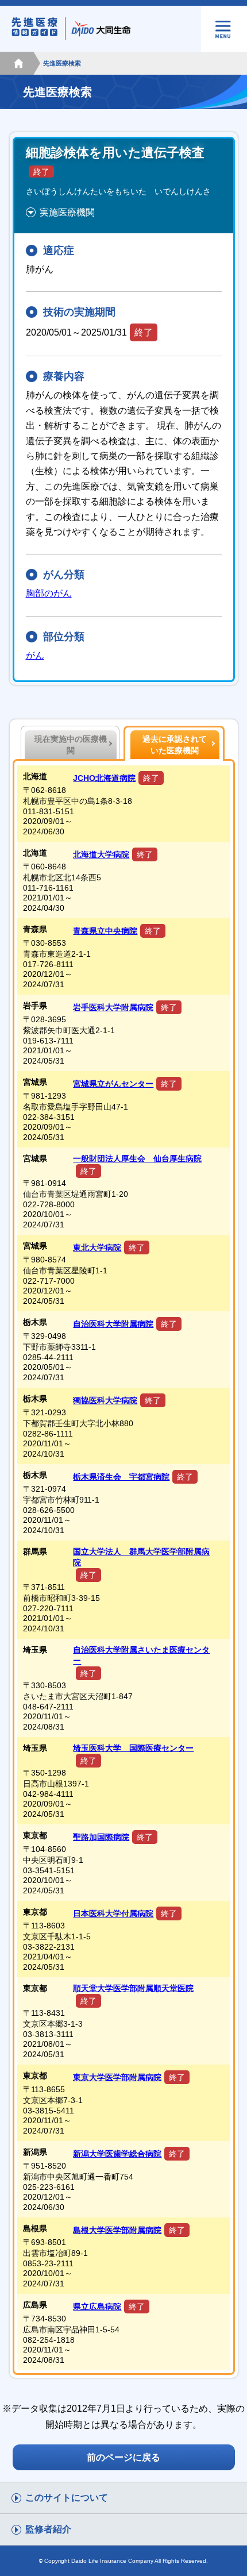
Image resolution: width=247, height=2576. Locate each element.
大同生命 (103, 29)
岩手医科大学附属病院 (113, 1007)
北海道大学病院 (101, 854)
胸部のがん (49, 593)
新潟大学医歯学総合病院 (117, 2154)
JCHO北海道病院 (104, 778)
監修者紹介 (48, 2529)
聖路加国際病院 (101, 1837)
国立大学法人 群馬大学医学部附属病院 (141, 1557)
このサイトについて (67, 2498)
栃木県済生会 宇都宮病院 (121, 1477)
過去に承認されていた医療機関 (175, 745)
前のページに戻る (123, 2457)
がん (35, 655)
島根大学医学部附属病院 (117, 2230)
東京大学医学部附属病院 (117, 2077)
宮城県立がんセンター (113, 1084)
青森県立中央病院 (105, 931)
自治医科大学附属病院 (113, 1324)
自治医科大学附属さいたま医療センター (141, 1655)
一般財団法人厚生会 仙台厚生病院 (137, 1158)
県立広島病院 (97, 2307)
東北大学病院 (97, 1247)
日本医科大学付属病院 (113, 1913)
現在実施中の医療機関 (71, 745)
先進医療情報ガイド (40, 29)
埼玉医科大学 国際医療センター (133, 1748)
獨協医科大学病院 (105, 1400)
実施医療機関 (67, 212)
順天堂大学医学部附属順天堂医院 (133, 1988)
